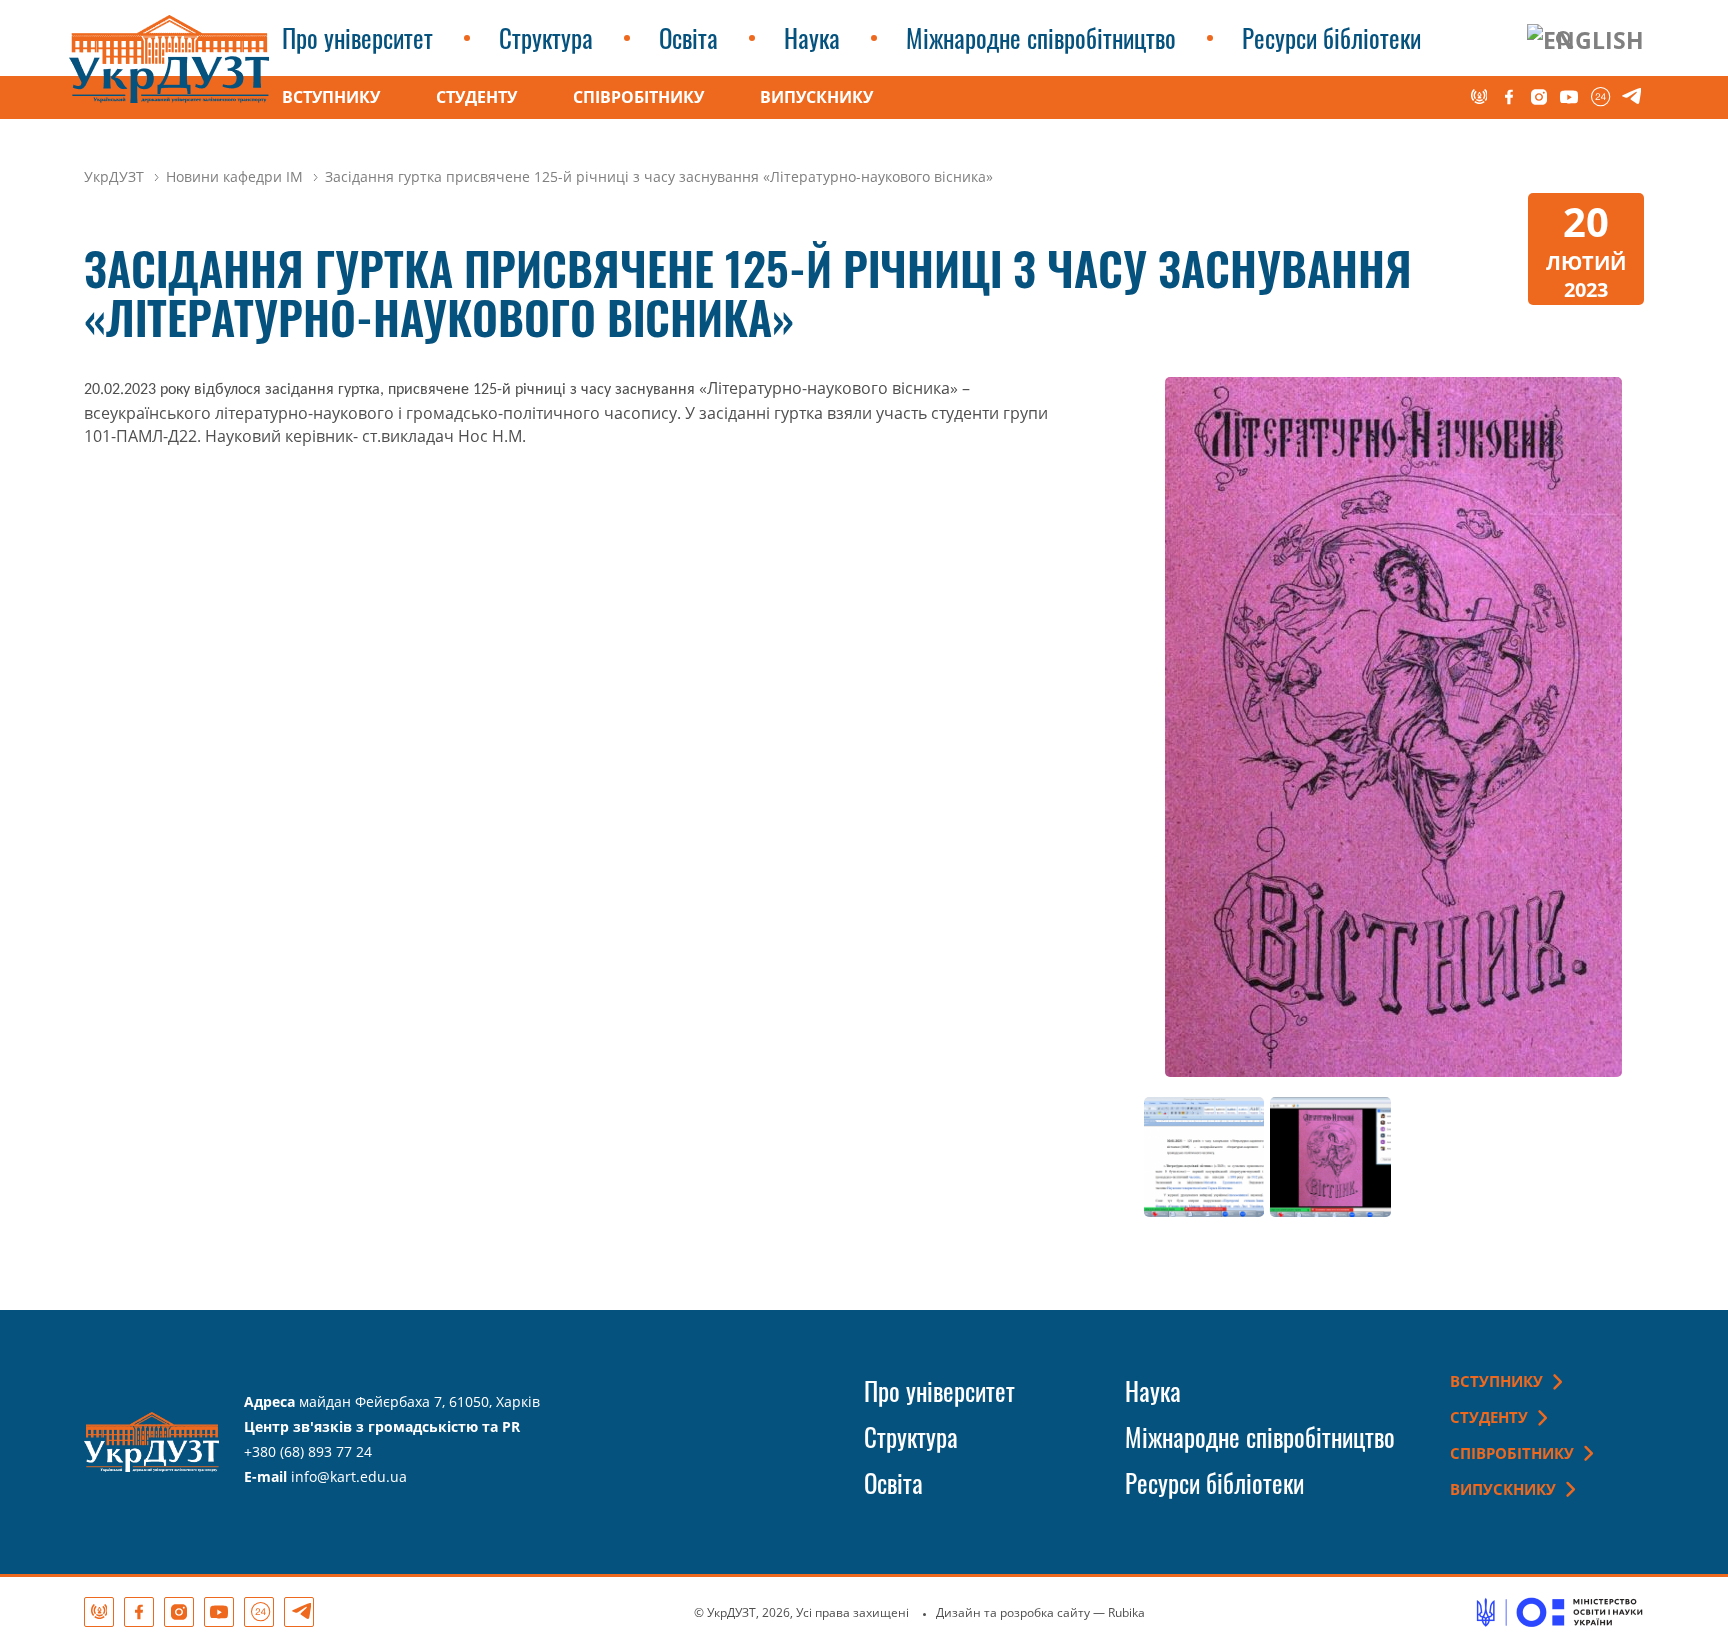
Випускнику (816, 97)
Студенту (476, 97)
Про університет (357, 37)
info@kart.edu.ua (349, 1476)
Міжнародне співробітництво (1041, 37)
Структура (546, 37)
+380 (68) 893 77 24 (308, 1451)
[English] (1585, 39)
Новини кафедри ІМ (234, 176)
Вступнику (331, 97)
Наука (812, 37)
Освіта (688, 37)
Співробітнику (638, 97)
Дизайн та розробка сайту (1013, 1612)
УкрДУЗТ (114, 176)
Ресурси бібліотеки (1331, 37)
